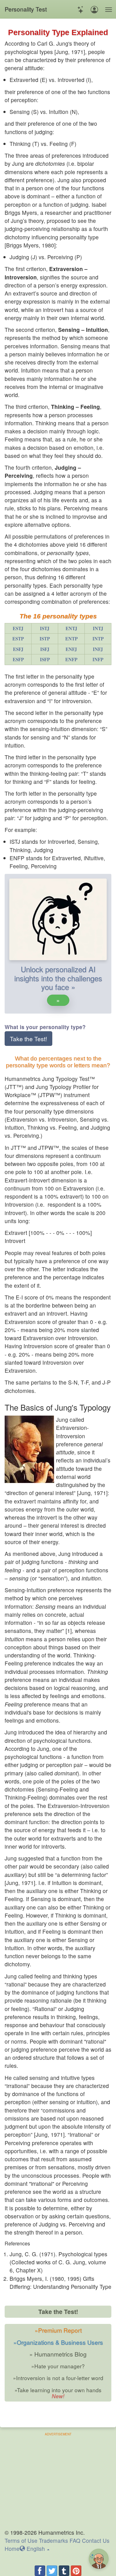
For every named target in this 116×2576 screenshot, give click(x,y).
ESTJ (18, 628)
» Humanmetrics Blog (58, 2354)
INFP (98, 659)
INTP (98, 639)
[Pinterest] (76, 2571)
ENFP (71, 659)
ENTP (71, 639)
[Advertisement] (58, 2480)
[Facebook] (40, 2571)
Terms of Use (21, 2540)
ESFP (18, 659)
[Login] (94, 9)
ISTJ (45, 628)
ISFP (45, 659)
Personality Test (26, 9)
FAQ (75, 2540)
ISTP (45, 639)
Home (12, 2549)
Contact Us (96, 2540)
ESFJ (18, 649)
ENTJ (71, 628)
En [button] (35, 2549)
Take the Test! (58, 2312)
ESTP (18, 639)
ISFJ (45, 649)
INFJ (98, 649)
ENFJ (71, 649)
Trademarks (54, 2540)
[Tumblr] (64, 2571)
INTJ (98, 628)
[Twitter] (52, 2571)
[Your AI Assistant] (81, 9)
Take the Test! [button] (28, 1039)
